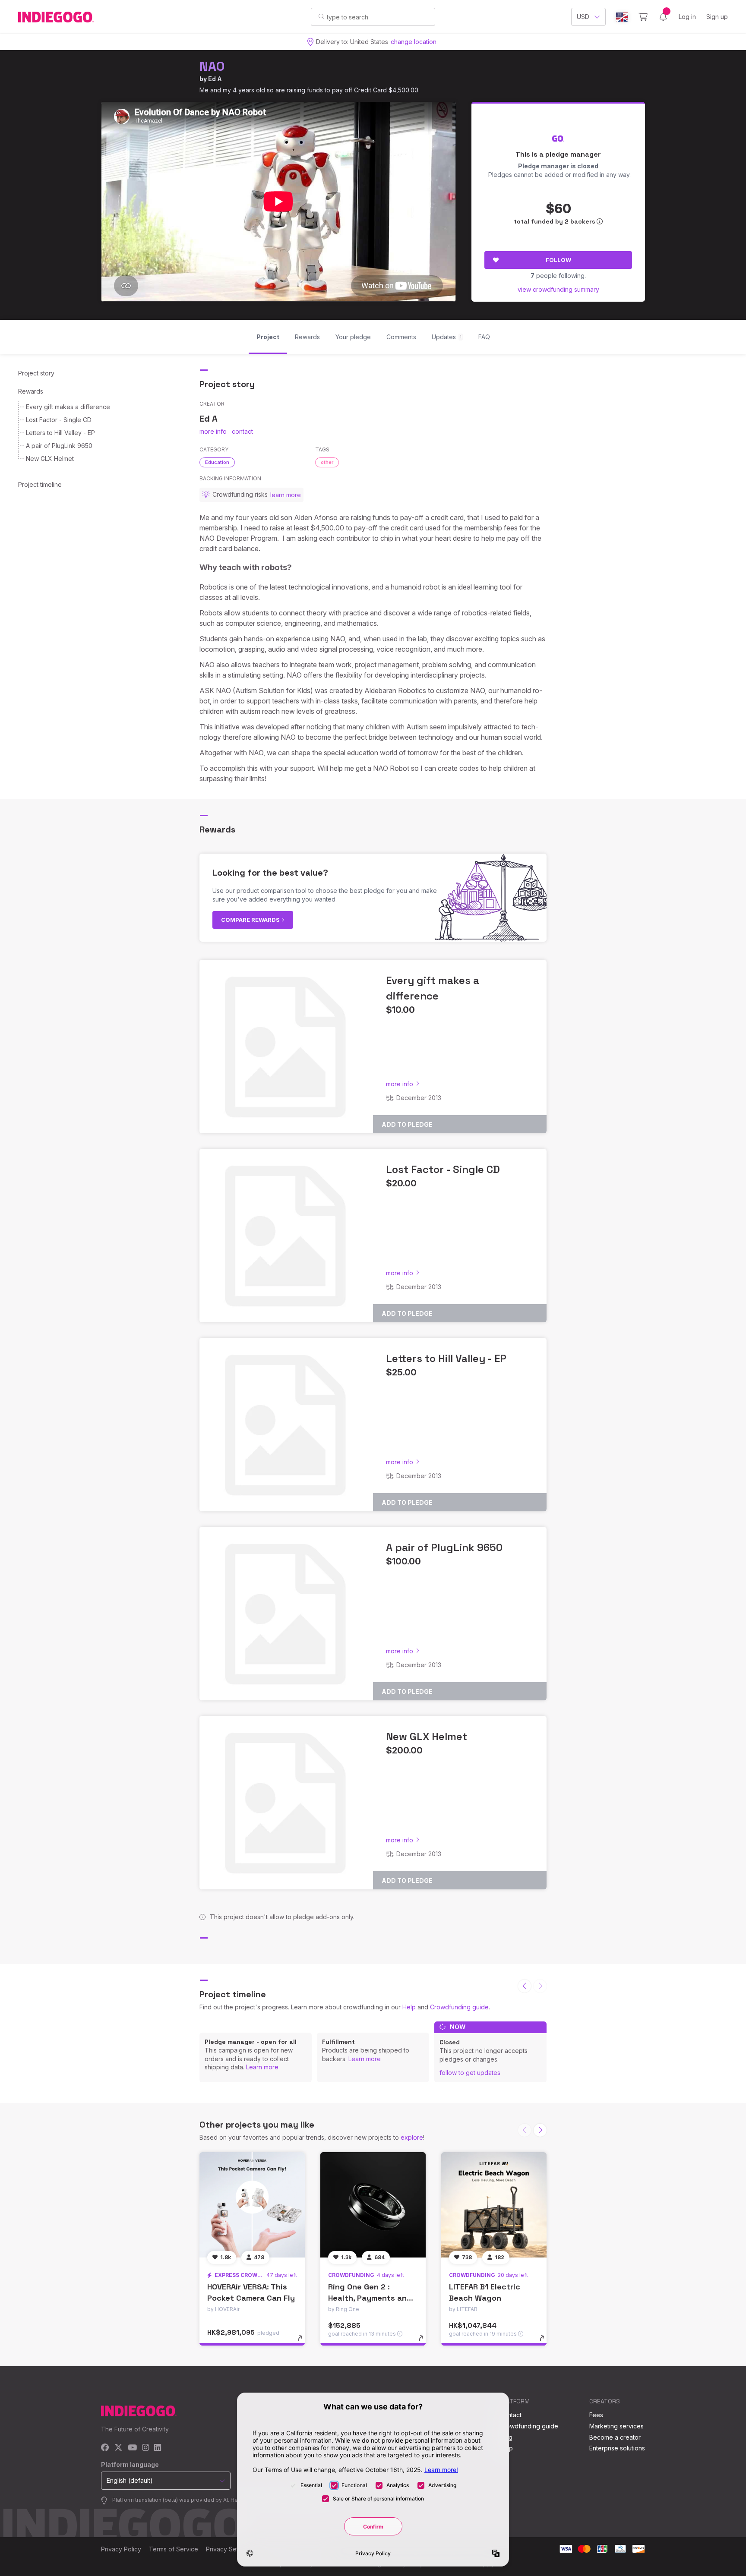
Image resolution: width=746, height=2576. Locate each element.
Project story (36, 373)
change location (414, 42)
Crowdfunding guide (459, 2007)
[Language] (622, 17)
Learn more (262, 2067)
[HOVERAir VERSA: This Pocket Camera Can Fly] (252, 2205)
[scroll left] (525, 1986)
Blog (506, 2437)
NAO (212, 66)
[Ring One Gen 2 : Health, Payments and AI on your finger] (373, 2205)
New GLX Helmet (50, 459)
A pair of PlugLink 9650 (59, 446)
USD (583, 17)
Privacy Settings (229, 2549)
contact (242, 431)
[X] (119, 2448)
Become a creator (615, 2437)
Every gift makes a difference (68, 407)
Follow (558, 260)
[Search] (321, 16)
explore (412, 2137)
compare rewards (251, 920)
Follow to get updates (470, 2073)
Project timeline (40, 484)
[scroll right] (540, 2130)
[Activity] (663, 17)
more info (213, 431)
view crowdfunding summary (558, 289)
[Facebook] (105, 2448)
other (327, 462)
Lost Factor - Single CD (59, 420)
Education (217, 462)
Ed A (215, 79)
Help (409, 2007)
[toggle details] (304, 2343)
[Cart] (643, 17)
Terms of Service (174, 2549)
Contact (511, 2415)
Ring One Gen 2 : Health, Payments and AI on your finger (370, 2297)
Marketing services (616, 2426)
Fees (596, 2415)
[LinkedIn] (158, 2448)
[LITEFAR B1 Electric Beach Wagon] (494, 2205)
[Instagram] (145, 2448)
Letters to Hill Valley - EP (60, 433)
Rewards (31, 391)
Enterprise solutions (617, 2448)
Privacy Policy (121, 2549)
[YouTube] (132, 2448)
